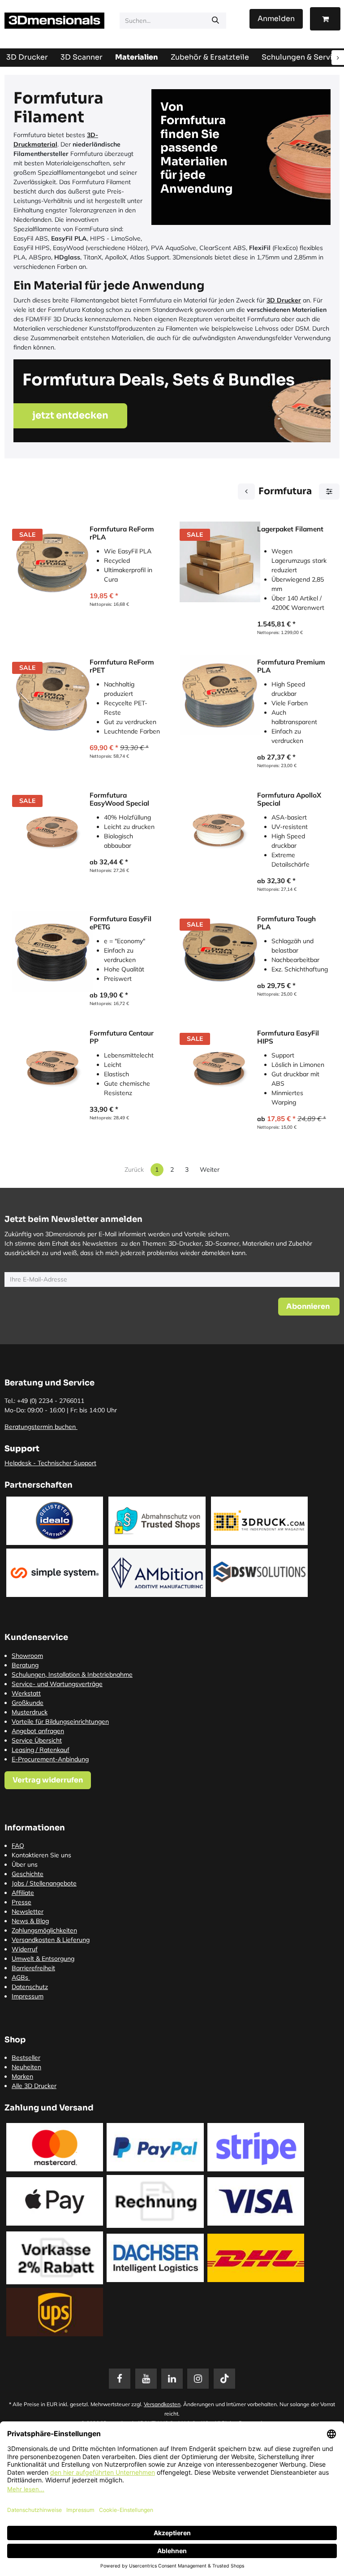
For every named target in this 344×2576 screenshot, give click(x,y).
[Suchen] (215, 21)
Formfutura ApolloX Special (289, 799)
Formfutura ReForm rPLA (122, 533)
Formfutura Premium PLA (291, 666)
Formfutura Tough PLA (286, 923)
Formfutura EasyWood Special (119, 799)
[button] (309, 1307)
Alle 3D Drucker (34, 2086)
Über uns (25, 1864)
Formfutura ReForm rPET (122, 666)
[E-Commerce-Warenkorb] (325, 19)
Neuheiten (26, 2067)
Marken (22, 2076)
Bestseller (26, 2058)
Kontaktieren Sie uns (41, 1855)
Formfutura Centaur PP (122, 1037)
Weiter (210, 1169)
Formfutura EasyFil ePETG (120, 923)
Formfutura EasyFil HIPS (288, 1037)
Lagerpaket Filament (290, 529)
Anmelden (276, 19)
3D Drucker (284, 300)
